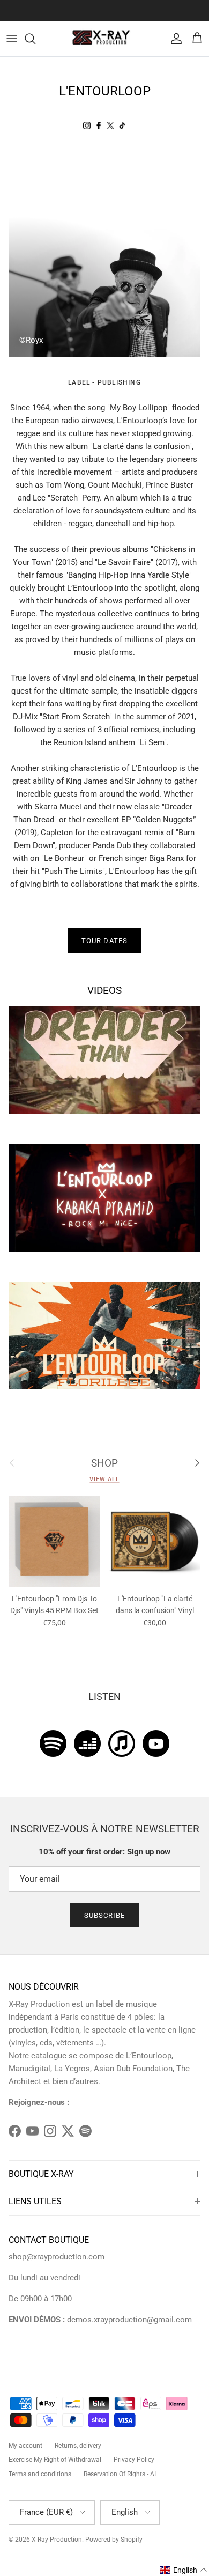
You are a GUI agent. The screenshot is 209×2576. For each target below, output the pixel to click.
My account (25, 2446)
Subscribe (104, 1915)
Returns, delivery (78, 2446)
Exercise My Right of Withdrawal (55, 2460)
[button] (184, 2570)
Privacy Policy (134, 2460)
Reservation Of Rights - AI (120, 2474)
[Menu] (12, 39)
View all (104, 1479)
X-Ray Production (57, 2540)
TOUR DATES (104, 941)
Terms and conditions (40, 2474)
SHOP (104, 1463)
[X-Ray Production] (104, 39)
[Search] (35, 39)
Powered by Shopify (114, 2540)
